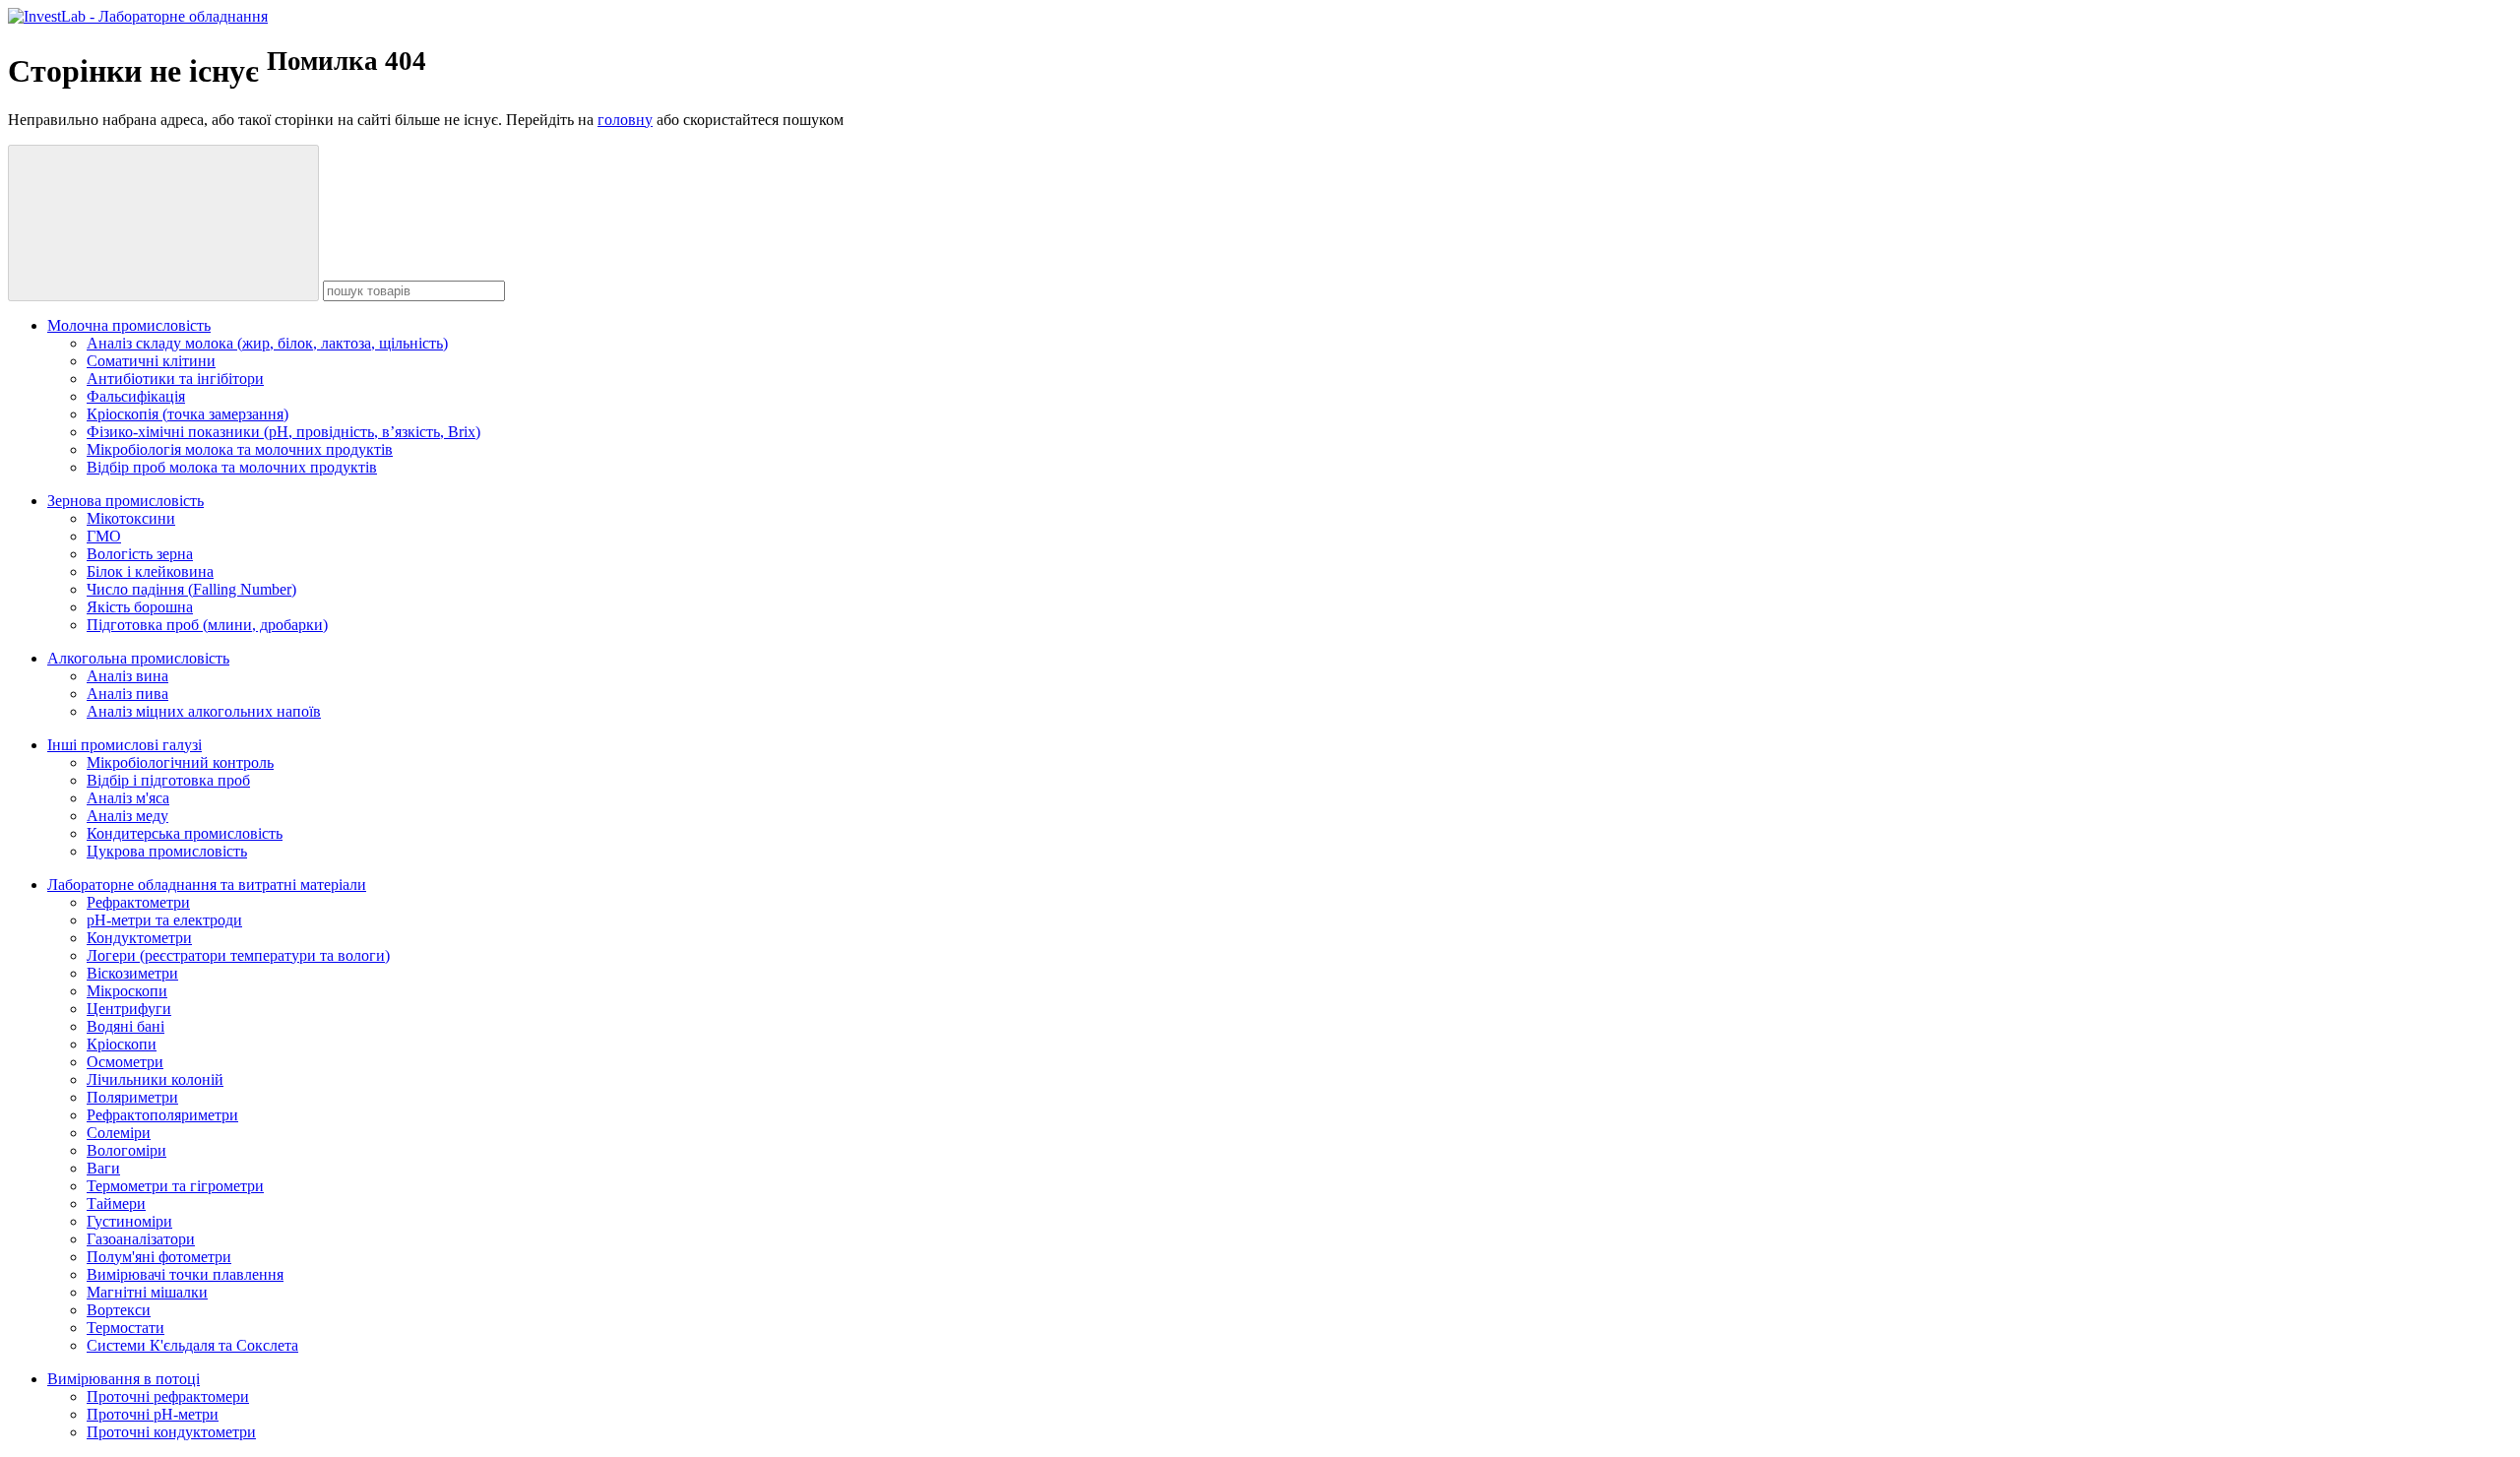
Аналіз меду (127, 816)
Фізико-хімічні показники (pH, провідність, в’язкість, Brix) (283, 432)
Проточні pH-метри (153, 1414)
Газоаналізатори (141, 1239)
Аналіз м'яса (128, 798)
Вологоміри (126, 1150)
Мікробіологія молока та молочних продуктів (240, 449)
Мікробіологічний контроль (180, 762)
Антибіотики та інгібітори (175, 379)
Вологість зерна (140, 554)
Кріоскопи (122, 1044)
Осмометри (125, 1062)
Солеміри (119, 1133)
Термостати (126, 1328)
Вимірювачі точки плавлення (185, 1274)
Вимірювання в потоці (124, 1379)
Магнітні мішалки (147, 1292)
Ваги (103, 1168)
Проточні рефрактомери (168, 1396)
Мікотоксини (131, 518)
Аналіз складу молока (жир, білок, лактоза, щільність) (267, 343)
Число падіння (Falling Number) (191, 589)
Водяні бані (126, 1026)
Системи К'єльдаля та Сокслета (192, 1345)
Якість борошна (140, 607)
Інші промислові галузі (125, 745)
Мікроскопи (127, 991)
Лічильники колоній (155, 1079)
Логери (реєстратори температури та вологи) (238, 955)
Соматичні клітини (151, 361)
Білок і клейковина (150, 571)
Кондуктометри (139, 938)
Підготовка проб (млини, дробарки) (207, 625)
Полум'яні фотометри (159, 1257)
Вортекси (119, 1310)
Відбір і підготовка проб (168, 780)
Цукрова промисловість (167, 851)
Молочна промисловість (129, 325)
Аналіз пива (127, 694)
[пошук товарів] (163, 223)
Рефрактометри (138, 902)
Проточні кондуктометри (171, 1432)
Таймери (116, 1204)
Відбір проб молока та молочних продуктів (232, 467)
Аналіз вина (127, 676)
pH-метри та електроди (164, 920)
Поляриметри (132, 1097)
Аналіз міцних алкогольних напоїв (204, 711)
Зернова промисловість (126, 501)
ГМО (104, 536)
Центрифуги (129, 1009)
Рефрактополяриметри (162, 1115)
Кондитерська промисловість (185, 833)
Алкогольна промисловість (138, 658)
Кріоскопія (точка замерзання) (188, 414)
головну (625, 120)
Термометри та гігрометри (175, 1186)
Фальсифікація (136, 396)
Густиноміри (129, 1221)
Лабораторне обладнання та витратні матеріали (207, 885)
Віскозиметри (132, 973)
